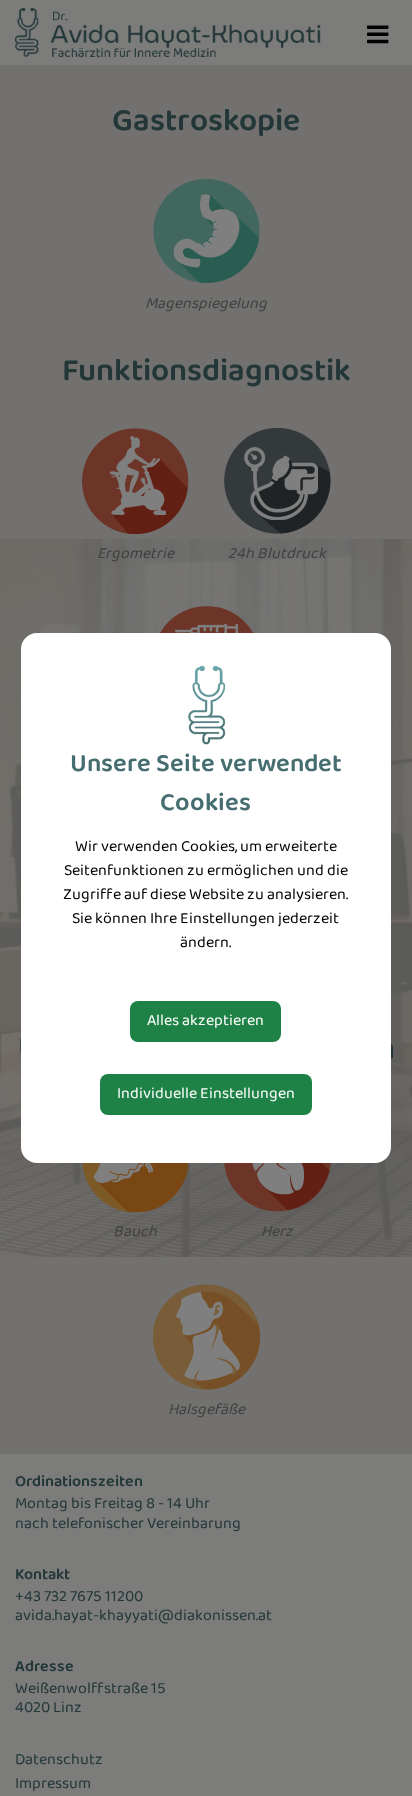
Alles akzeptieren (205, 1020)
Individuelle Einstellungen (206, 1093)
